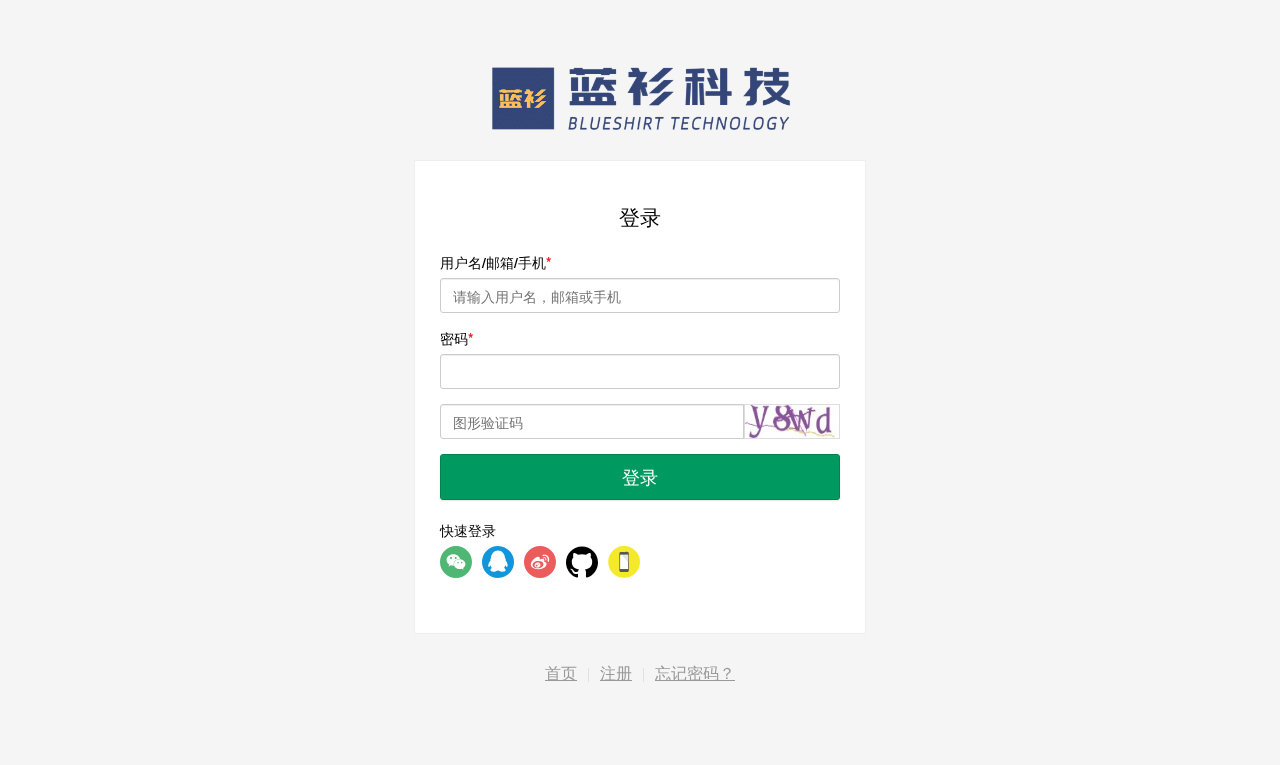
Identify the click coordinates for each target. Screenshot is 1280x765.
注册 (616, 673)
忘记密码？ (695, 673)
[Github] (582, 562)
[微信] (456, 562)
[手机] (624, 562)
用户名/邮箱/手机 (493, 262)
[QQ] (498, 562)
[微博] (540, 562)
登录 (640, 476)
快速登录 (468, 530)
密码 (454, 338)
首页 (561, 673)
